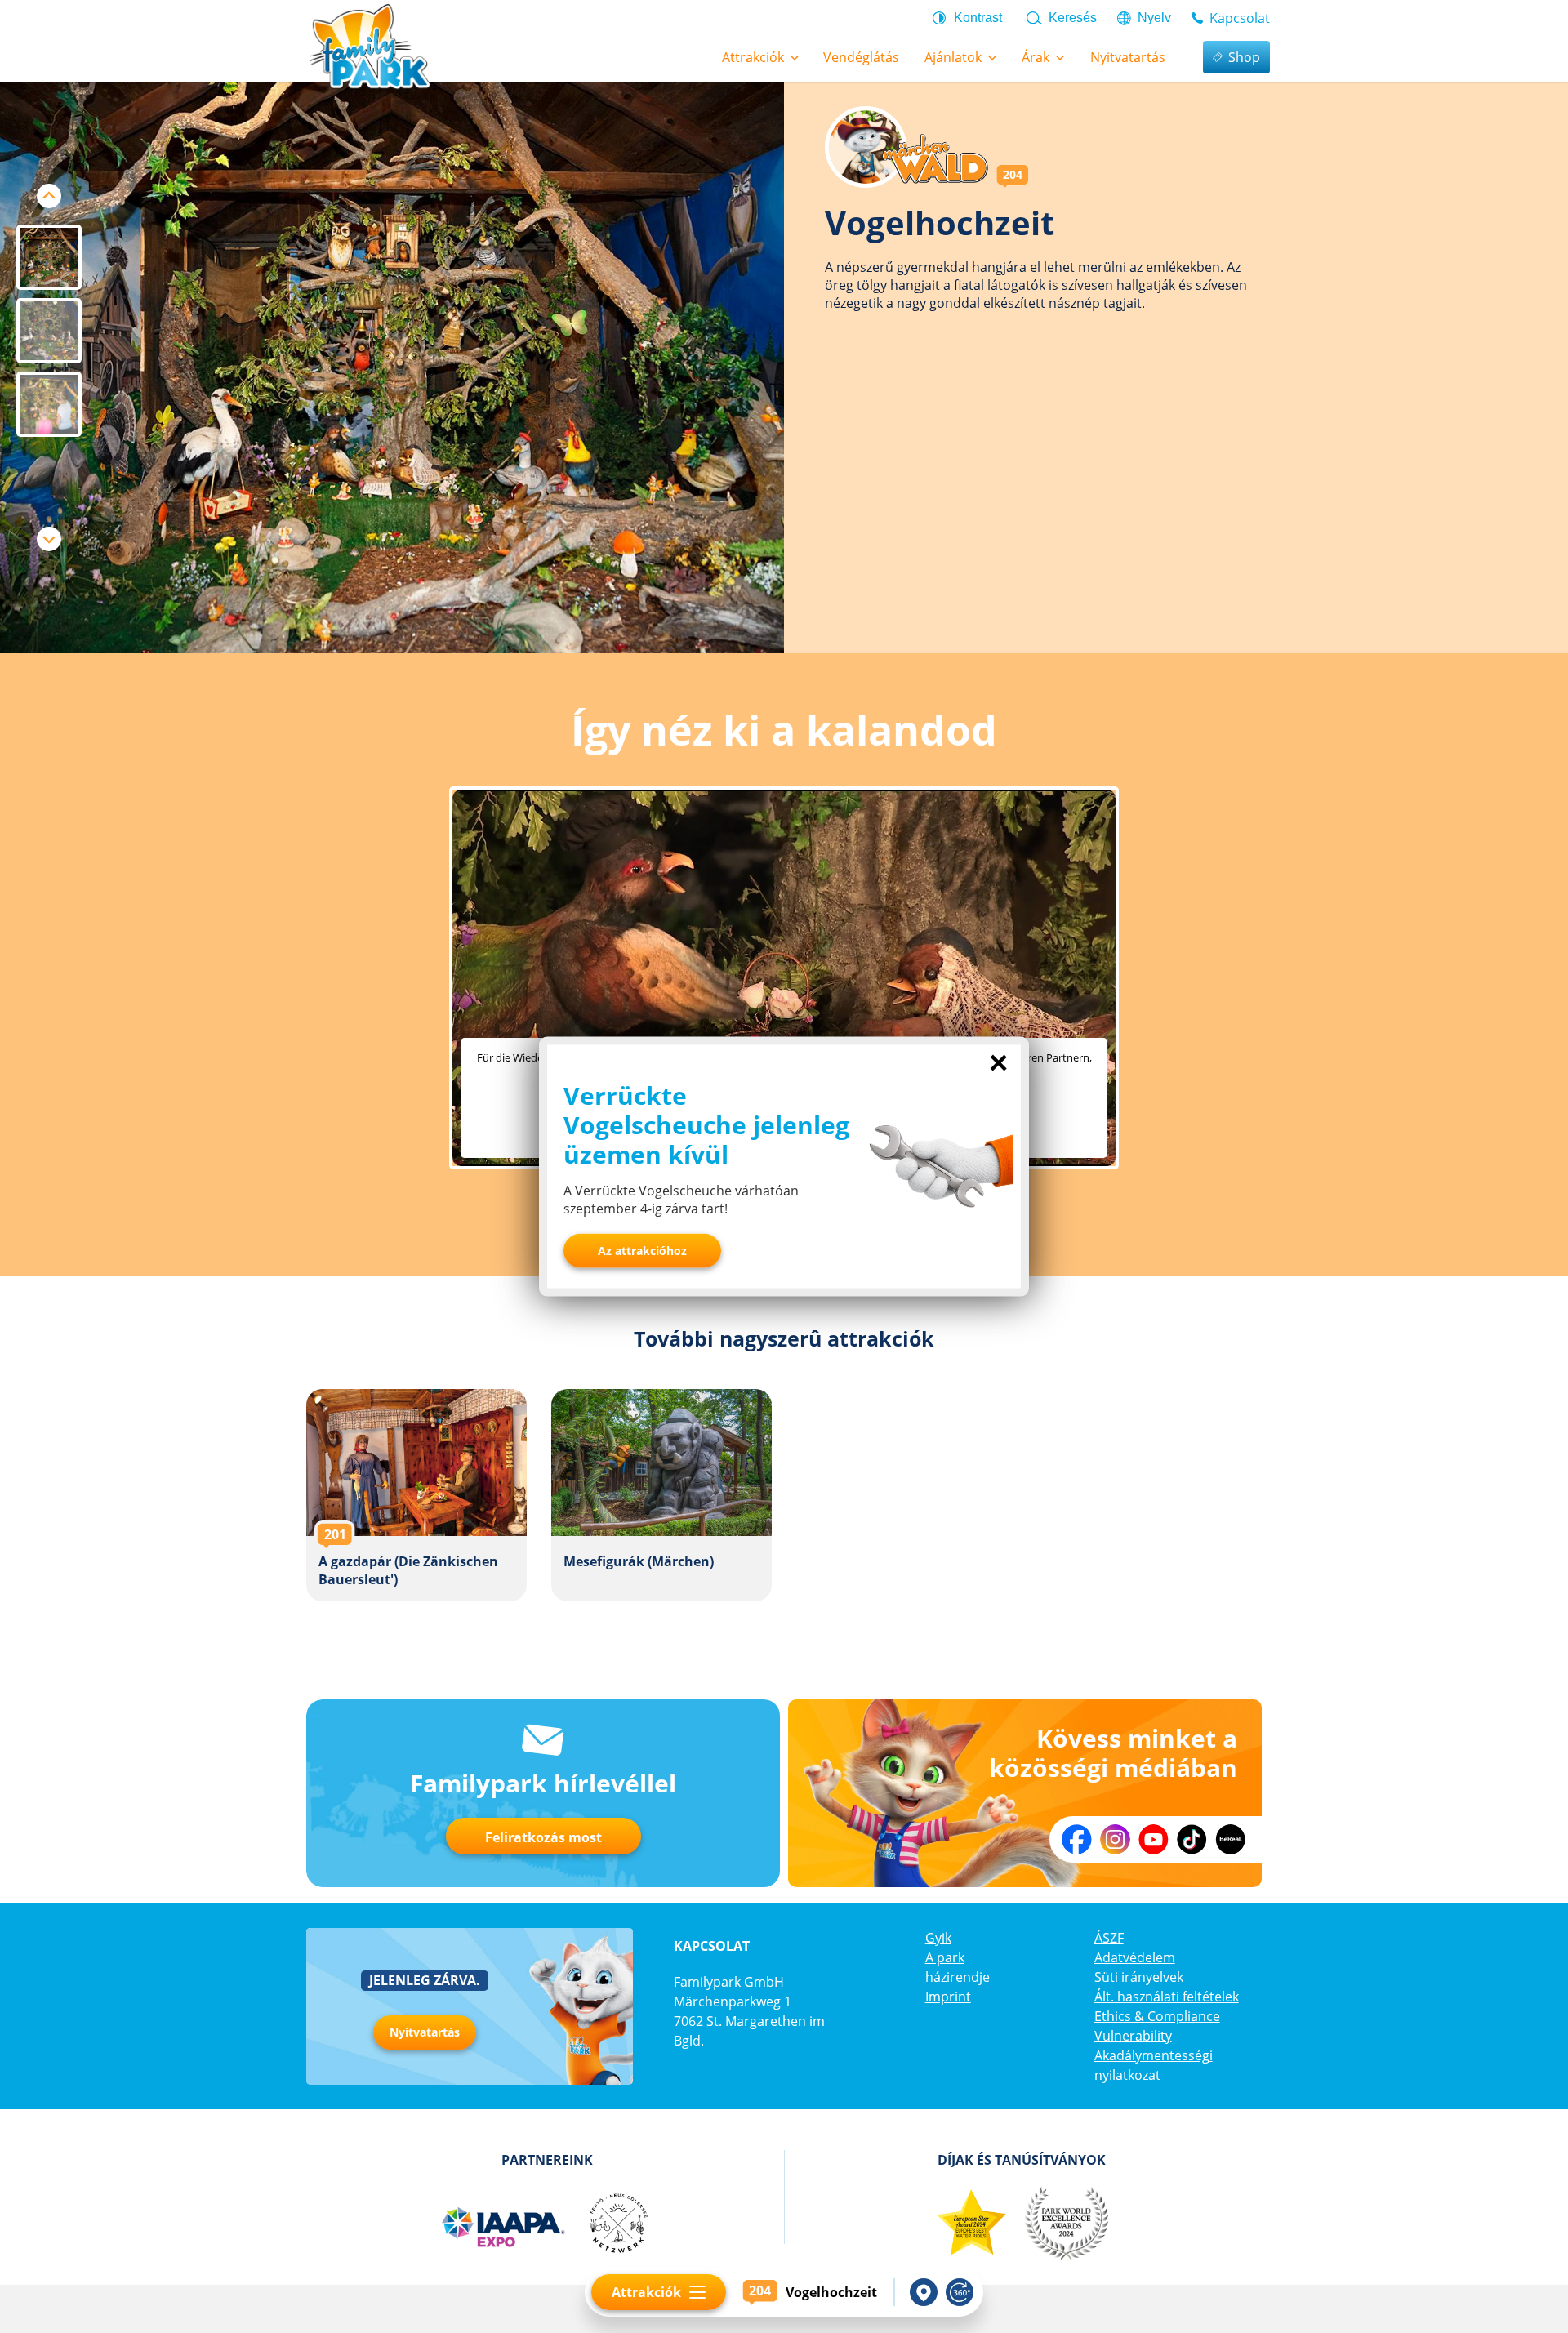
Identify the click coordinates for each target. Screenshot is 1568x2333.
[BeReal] (1230, 1839)
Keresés (1073, 18)
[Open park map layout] (924, 2292)
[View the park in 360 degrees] (960, 2292)
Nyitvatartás (425, 2032)
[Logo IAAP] (502, 2224)
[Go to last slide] (49, 196)
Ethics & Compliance (1157, 2016)
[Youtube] (1154, 1839)
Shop (1244, 57)
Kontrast (978, 18)
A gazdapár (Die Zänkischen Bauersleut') (416, 1495)
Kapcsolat (1240, 18)
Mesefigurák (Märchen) (661, 1495)
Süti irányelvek (1139, 1977)
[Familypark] (369, 45)
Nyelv (1154, 18)
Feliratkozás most (543, 1837)
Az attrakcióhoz (642, 1251)
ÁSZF (1109, 1938)
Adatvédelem (1135, 1957)
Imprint (948, 1997)
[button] (49, 257)
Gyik (938, 1938)
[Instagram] (1115, 1839)
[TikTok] (1192, 1839)
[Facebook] (1077, 1839)
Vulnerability (1133, 2036)
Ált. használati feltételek (1167, 1997)
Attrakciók (646, 2292)
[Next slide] (49, 539)
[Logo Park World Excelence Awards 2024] (1066, 2224)
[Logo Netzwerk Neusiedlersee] (618, 2224)
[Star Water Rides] (971, 2224)
